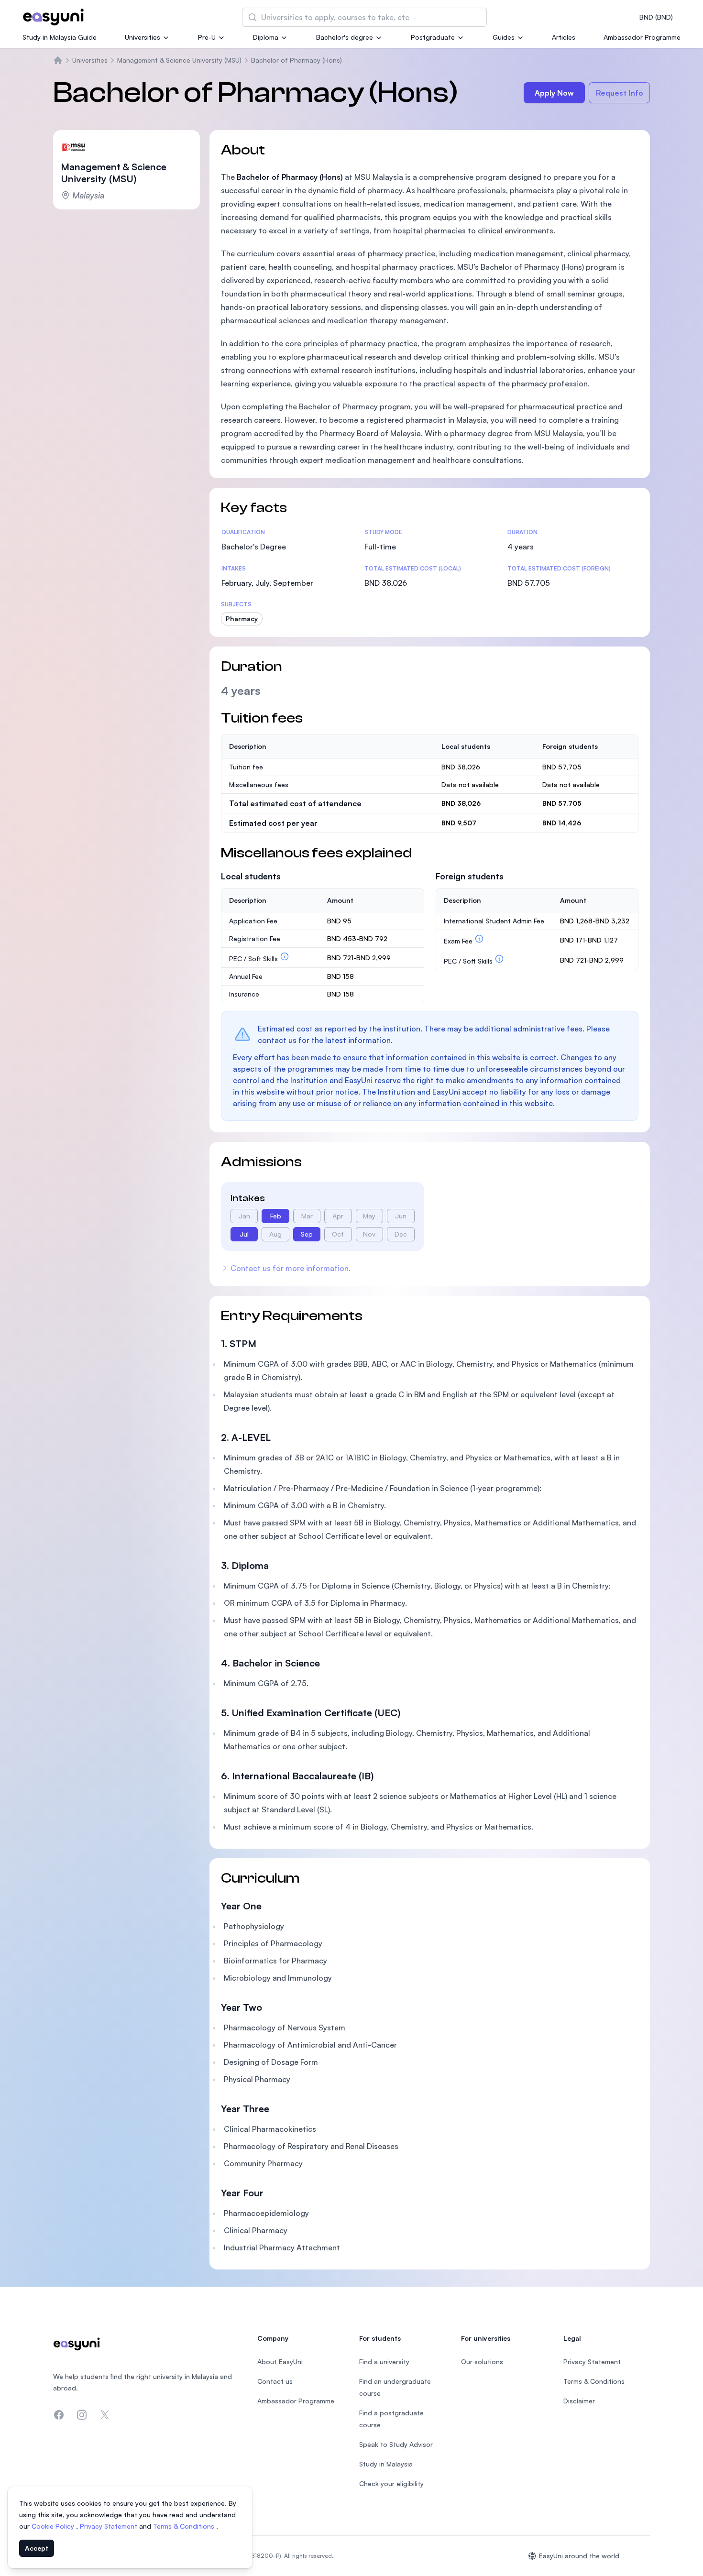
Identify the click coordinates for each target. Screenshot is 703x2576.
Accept (37, 2548)
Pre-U (207, 37)
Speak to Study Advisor (396, 2444)
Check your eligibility (391, 2483)
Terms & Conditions (185, 2526)
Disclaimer (579, 2401)
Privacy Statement (110, 2526)
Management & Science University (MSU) (179, 60)
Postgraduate (433, 37)
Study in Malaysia (386, 2464)
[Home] (58, 60)
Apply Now (554, 93)
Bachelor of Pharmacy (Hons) (297, 60)
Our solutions (482, 2362)
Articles (564, 37)
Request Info (620, 93)
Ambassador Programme (642, 37)
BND (656, 17)
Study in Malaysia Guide (60, 37)
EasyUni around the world (579, 2556)
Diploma (266, 37)
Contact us (275, 2381)
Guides (504, 37)
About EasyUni (280, 2362)
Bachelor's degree (345, 37)
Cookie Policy (54, 2526)
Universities (143, 37)
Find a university (384, 2362)
